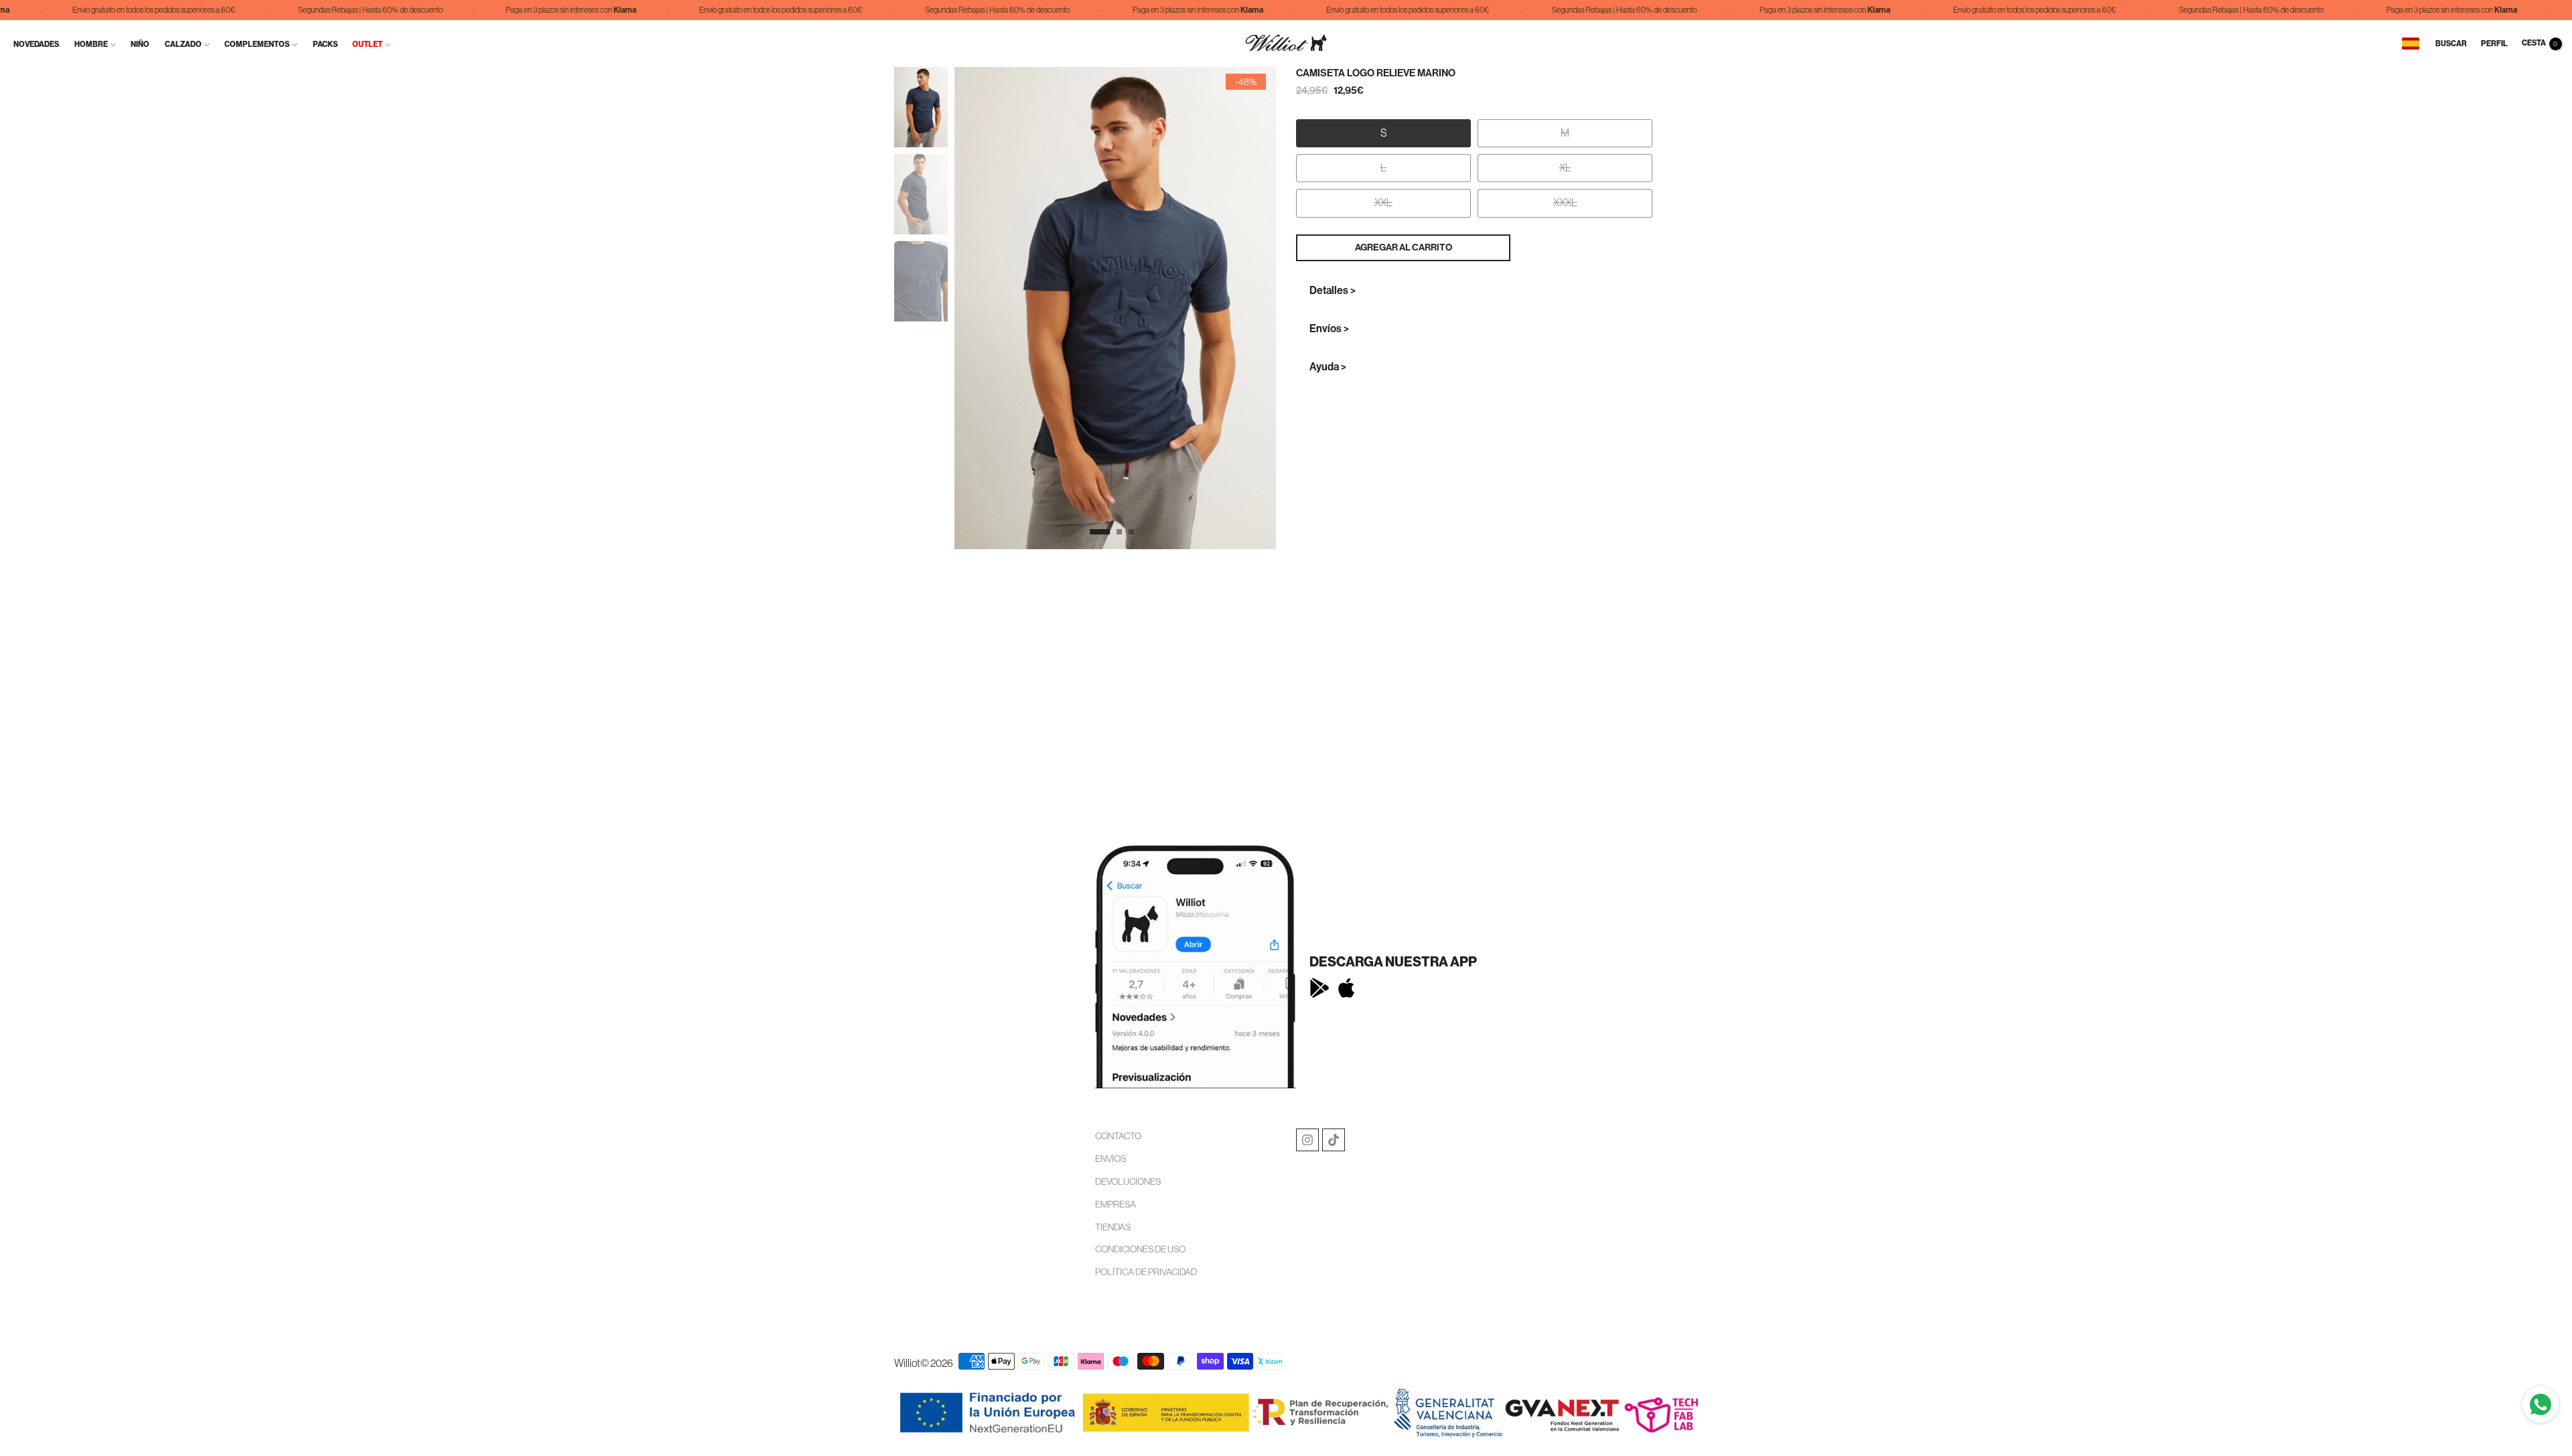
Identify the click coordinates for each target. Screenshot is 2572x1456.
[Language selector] (2411, 44)
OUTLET (367, 44)
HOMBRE (91, 44)
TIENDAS (1113, 1227)
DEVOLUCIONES (1128, 1181)
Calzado (183, 44)
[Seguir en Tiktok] (1334, 1140)
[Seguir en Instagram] (1307, 1140)
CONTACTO (1118, 1136)
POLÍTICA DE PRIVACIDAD (1146, 1272)
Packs (325, 44)
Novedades (36, 44)
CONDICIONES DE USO (1140, 1249)
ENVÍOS (1111, 1159)
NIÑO (140, 44)
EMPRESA (1116, 1204)
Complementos (257, 44)
